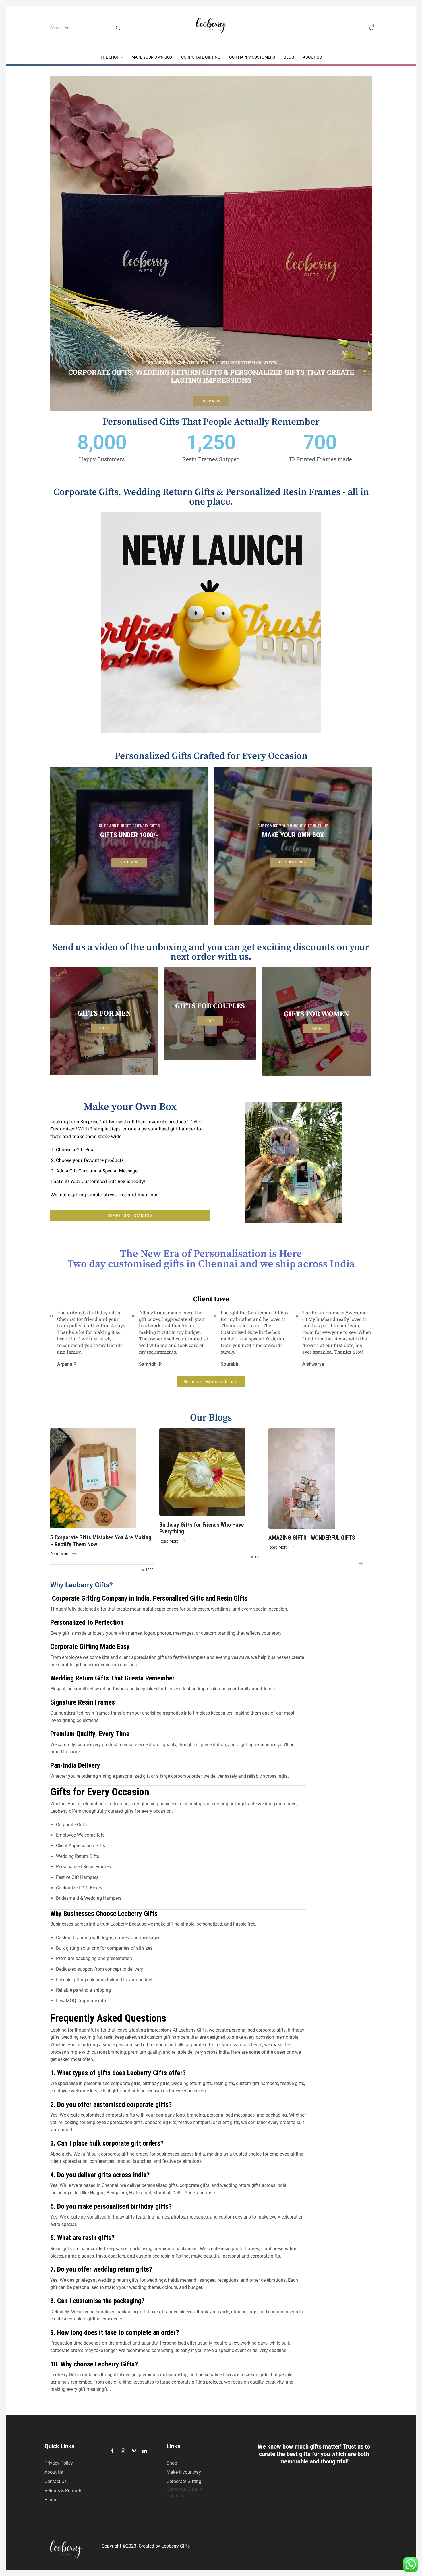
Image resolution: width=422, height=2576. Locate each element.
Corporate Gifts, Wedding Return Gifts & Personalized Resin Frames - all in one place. (211, 497)
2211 (368, 1563)
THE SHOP (110, 57)
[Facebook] (112, 2451)
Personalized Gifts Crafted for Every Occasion (211, 756)
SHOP (316, 1028)
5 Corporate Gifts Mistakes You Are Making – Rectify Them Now (101, 1541)
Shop (104, 1028)
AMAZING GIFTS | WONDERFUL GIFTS (312, 1538)
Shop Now (211, 401)
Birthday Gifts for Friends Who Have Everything (202, 1528)
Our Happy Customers (252, 57)
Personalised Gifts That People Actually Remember (211, 422)
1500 (259, 1557)
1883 (150, 1570)
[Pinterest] (134, 2451)
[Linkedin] (145, 2451)
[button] (130, 1215)
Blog (289, 57)
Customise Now (293, 863)
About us (312, 57)
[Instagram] (123, 2451)
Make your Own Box (152, 57)
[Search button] (118, 28)
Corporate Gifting (201, 57)
